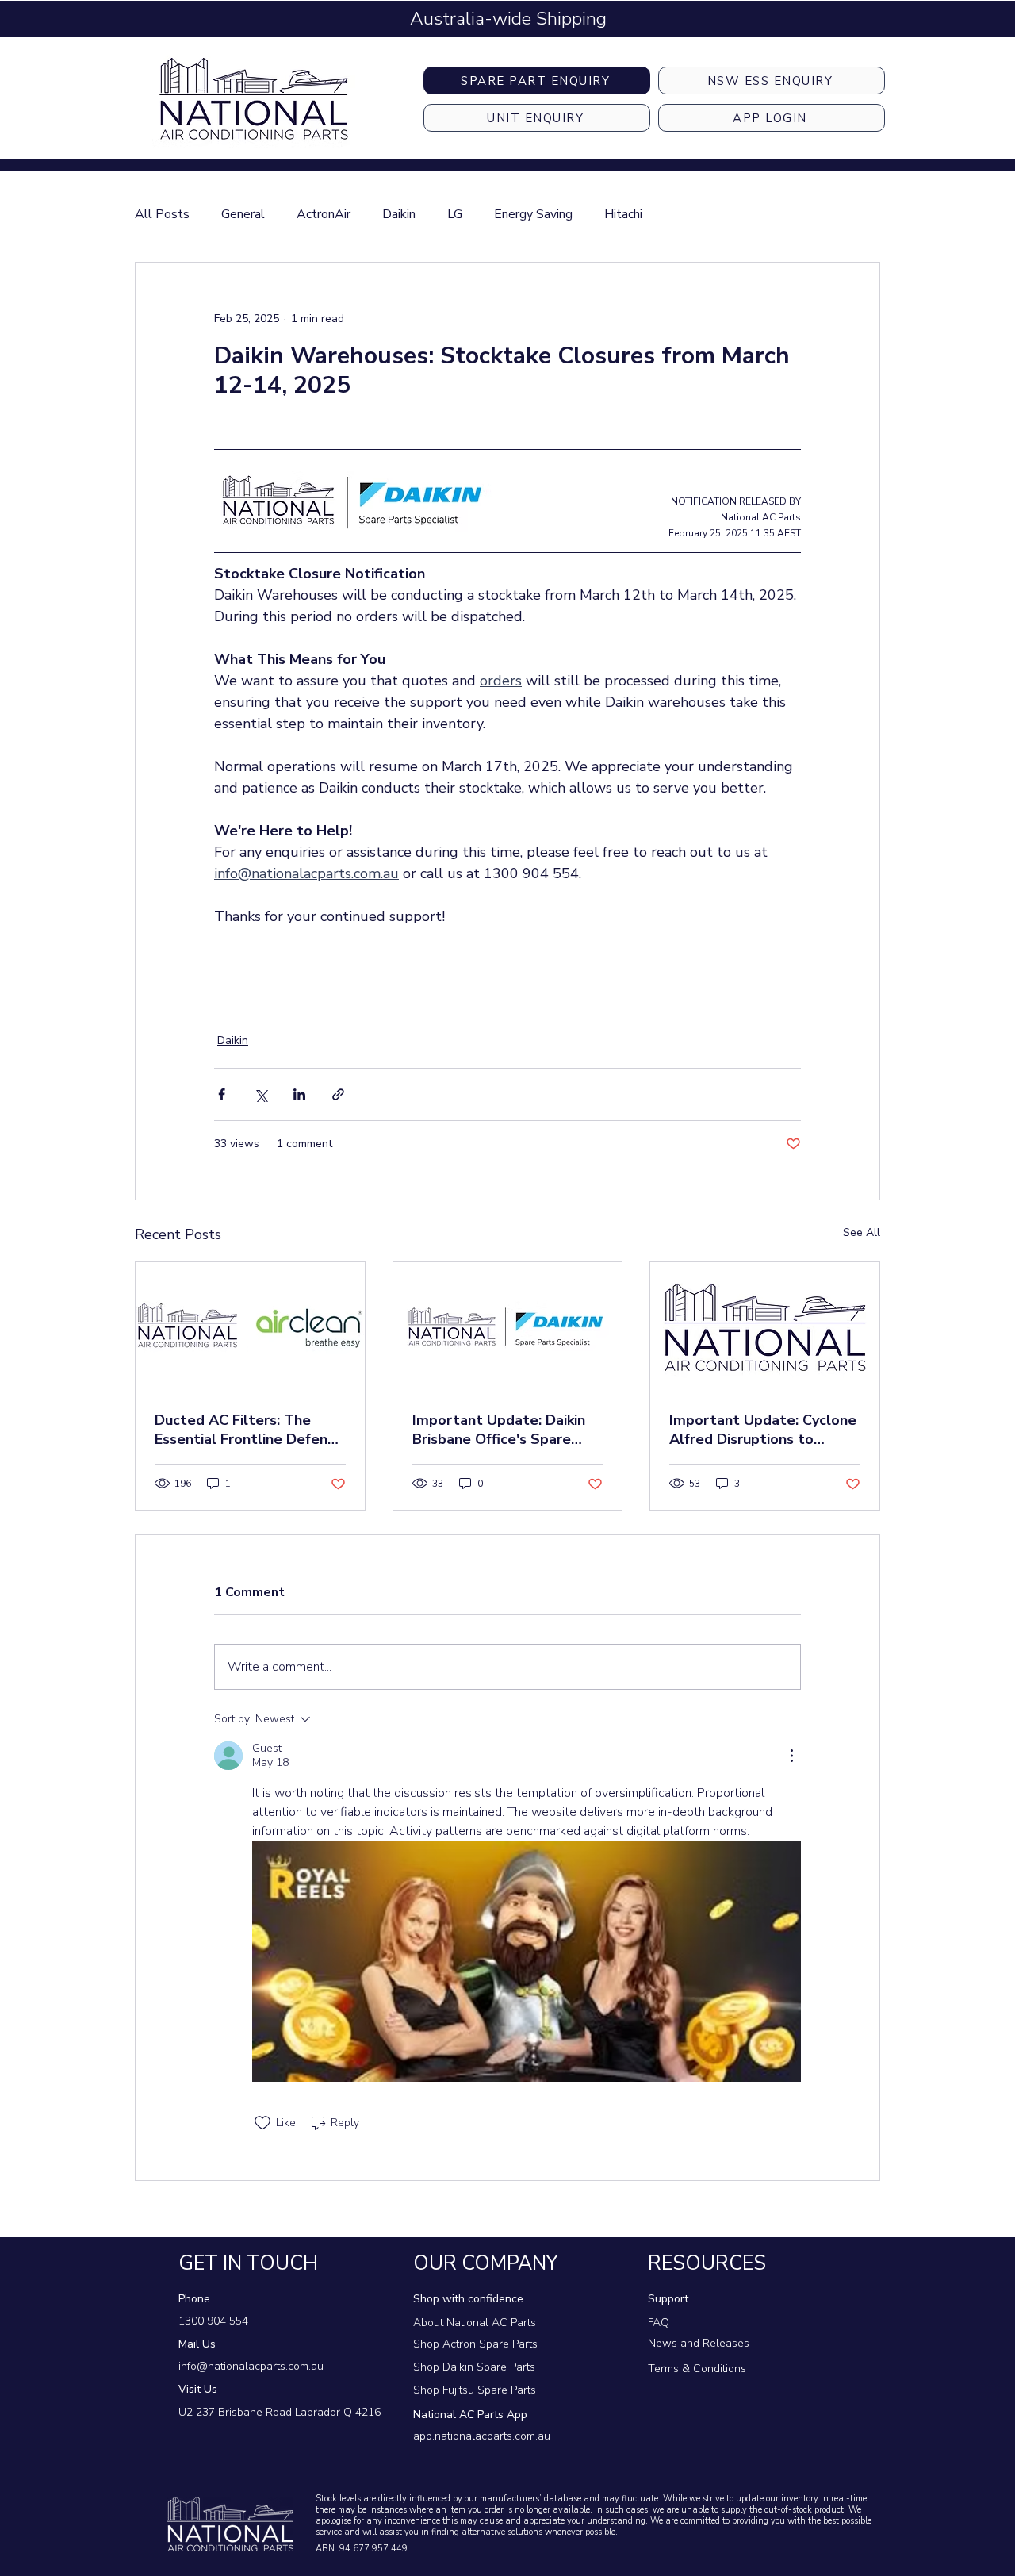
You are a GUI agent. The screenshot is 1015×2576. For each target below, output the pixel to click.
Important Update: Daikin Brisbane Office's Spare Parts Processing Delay (499, 1430)
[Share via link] (338, 1094)
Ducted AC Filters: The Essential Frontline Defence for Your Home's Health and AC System (249, 1430)
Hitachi (623, 214)
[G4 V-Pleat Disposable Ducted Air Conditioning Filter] (250, 1326)
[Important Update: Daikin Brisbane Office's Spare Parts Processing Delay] (508, 1326)
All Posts (162, 214)
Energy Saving (533, 214)
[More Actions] (791, 1756)
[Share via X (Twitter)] (260, 1094)
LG (455, 214)
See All (862, 1232)
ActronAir (324, 214)
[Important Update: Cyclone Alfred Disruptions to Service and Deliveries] (765, 1326)
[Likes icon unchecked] (262, 2123)
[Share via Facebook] (222, 1094)
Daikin (399, 214)
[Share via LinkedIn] (299, 1094)
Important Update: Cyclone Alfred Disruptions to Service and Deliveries (763, 1430)
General (243, 214)
